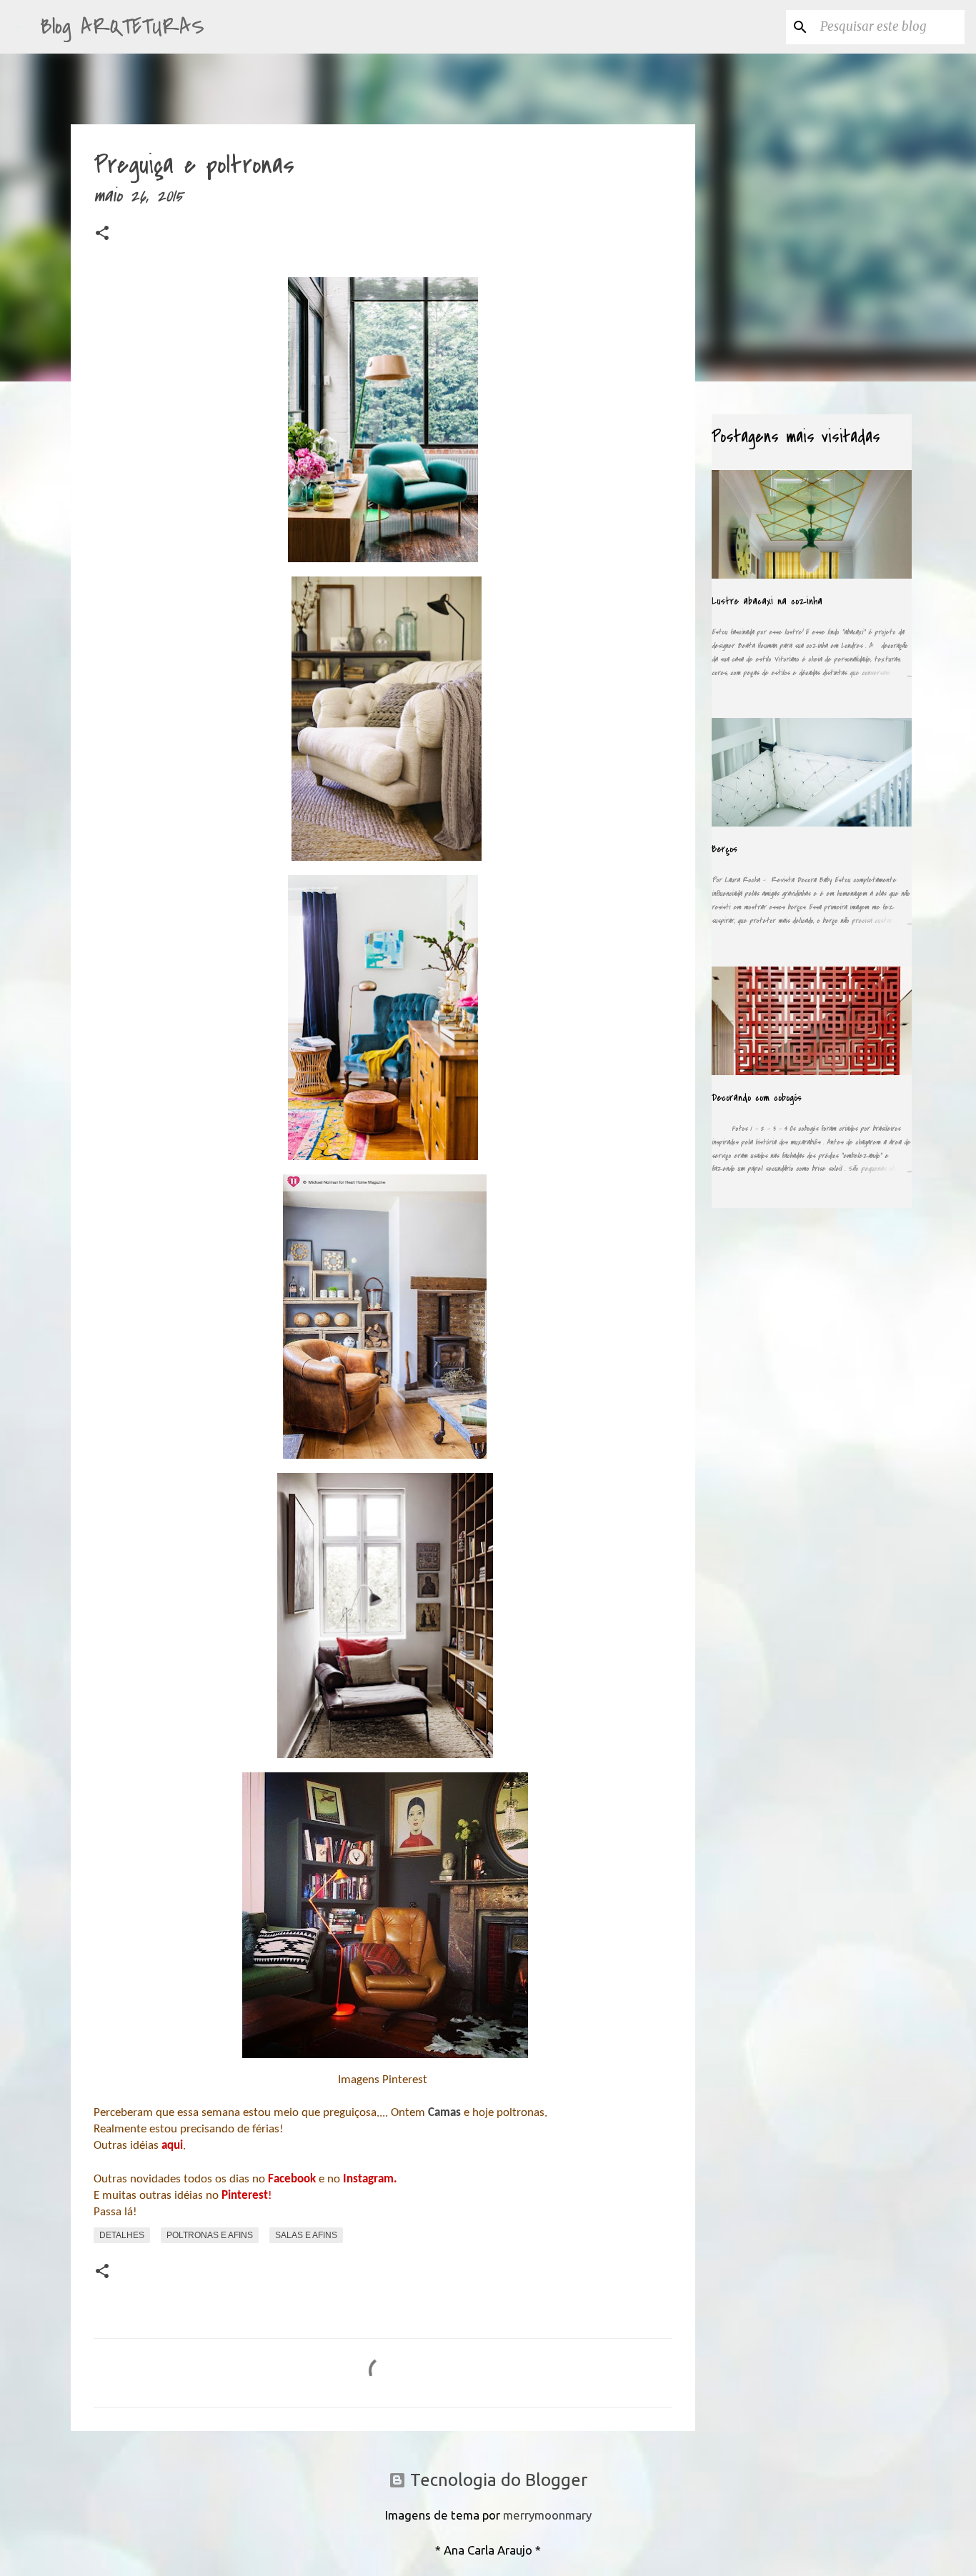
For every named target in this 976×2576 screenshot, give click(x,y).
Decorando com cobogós (757, 1098)
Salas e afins (306, 2235)
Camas (446, 2113)
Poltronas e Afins (210, 2235)
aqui (172, 2146)
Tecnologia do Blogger (497, 2480)
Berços (724, 849)
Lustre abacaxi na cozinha (767, 601)
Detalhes (122, 2235)
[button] (102, 236)
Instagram (368, 2179)
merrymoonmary (547, 2515)
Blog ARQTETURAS (122, 27)
